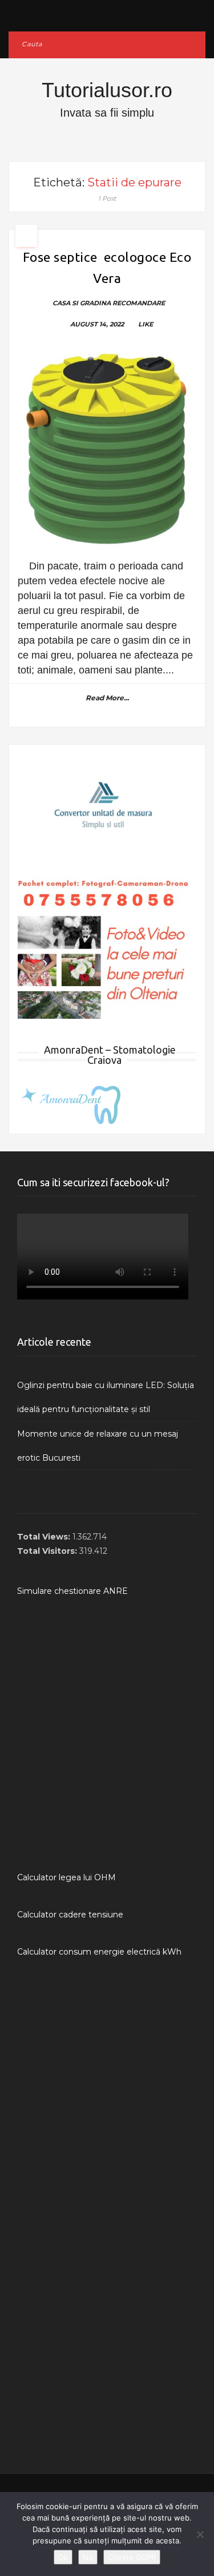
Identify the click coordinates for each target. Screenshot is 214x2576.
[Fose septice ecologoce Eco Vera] (107, 449)
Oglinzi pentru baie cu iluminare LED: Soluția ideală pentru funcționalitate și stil (106, 1397)
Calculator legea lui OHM (66, 1877)
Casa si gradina (82, 303)
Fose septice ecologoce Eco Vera (107, 268)
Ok (63, 2557)
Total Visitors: (48, 1551)
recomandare (139, 303)
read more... (107, 698)
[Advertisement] (107, 1734)
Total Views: (45, 1537)
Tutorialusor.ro (107, 90)
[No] (200, 2534)
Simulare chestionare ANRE (72, 1591)
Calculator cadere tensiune (70, 1915)
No (88, 2557)
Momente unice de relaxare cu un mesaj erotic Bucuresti (98, 1446)
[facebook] (107, 13)
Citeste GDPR (132, 2557)
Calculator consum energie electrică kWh (99, 1952)
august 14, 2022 (97, 324)
